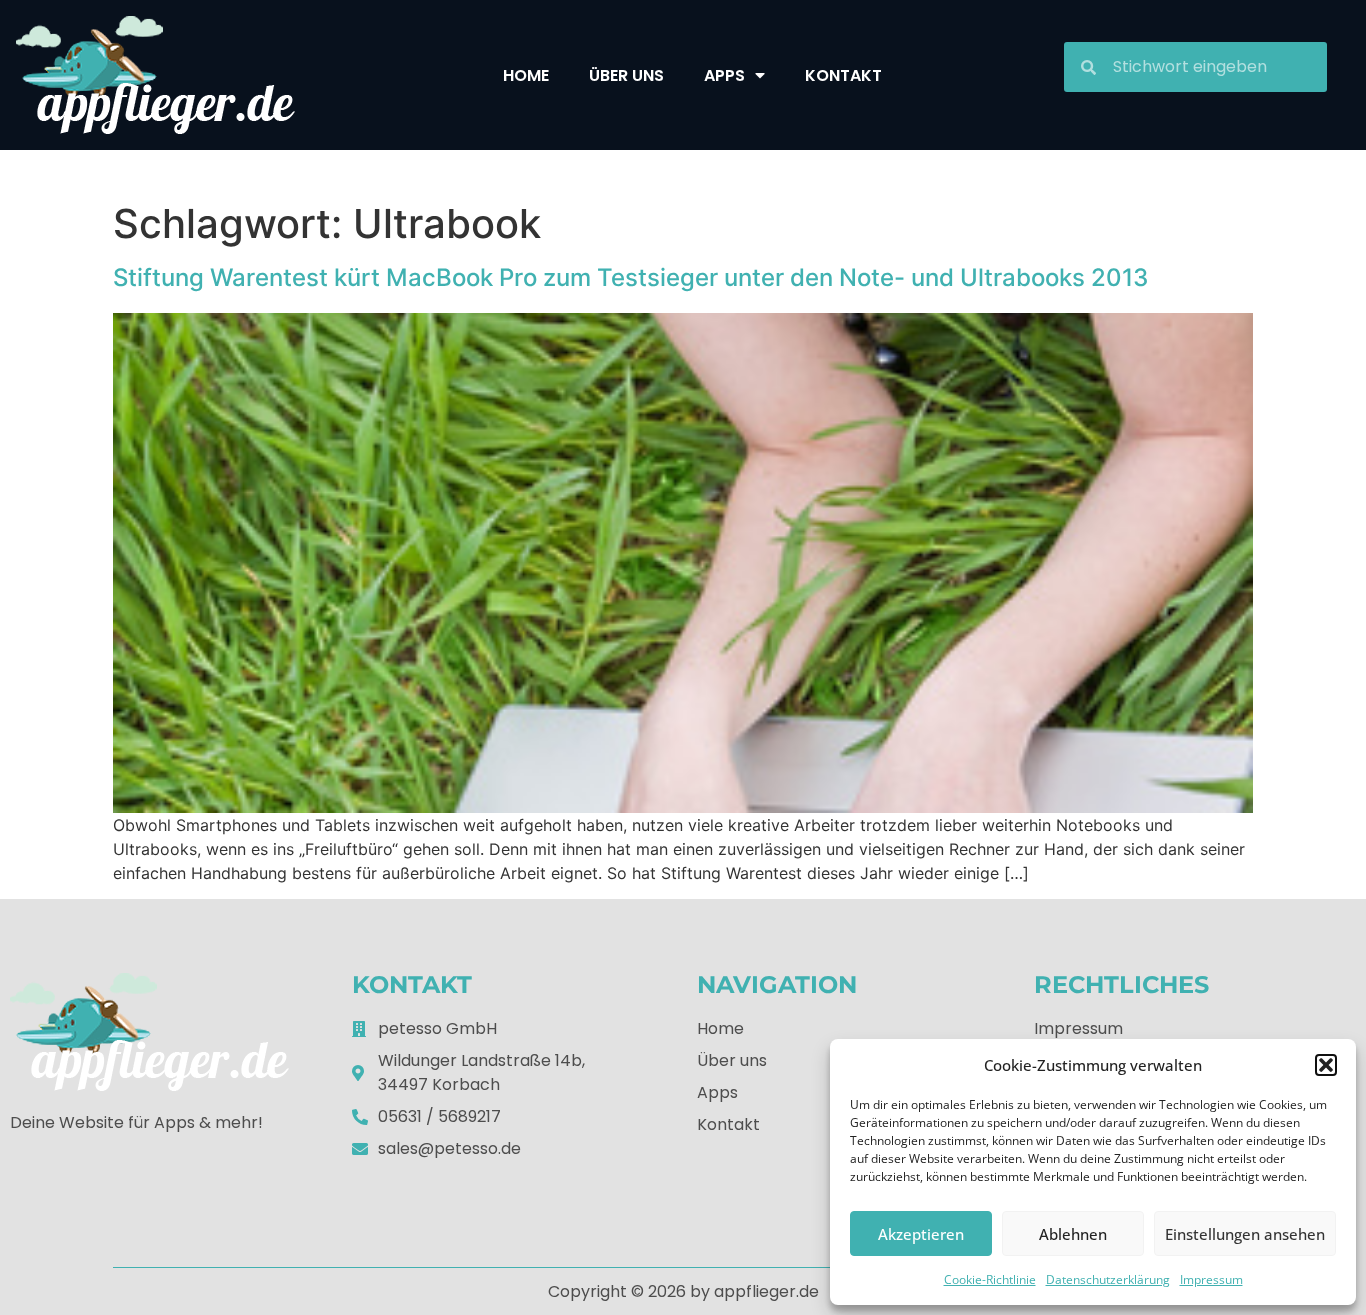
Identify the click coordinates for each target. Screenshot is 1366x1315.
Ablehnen (1073, 1234)
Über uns (626, 75)
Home (526, 75)
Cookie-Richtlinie (990, 1279)
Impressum (1211, 1279)
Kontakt (843, 75)
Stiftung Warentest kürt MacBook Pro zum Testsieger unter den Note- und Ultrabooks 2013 (630, 277)
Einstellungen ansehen (1245, 1234)
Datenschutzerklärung (1108, 1279)
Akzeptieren (921, 1234)
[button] (1326, 1065)
